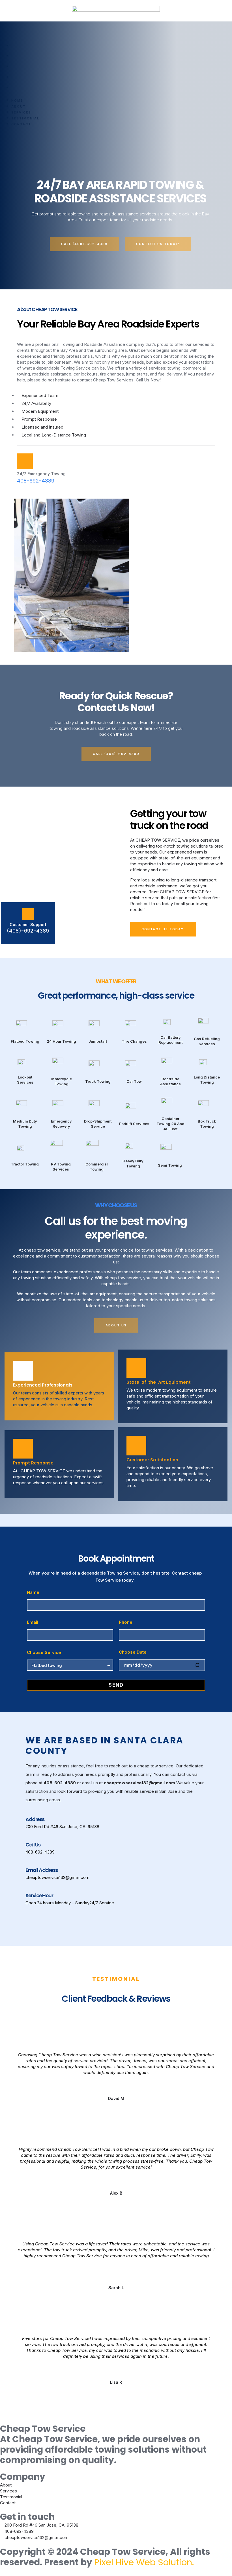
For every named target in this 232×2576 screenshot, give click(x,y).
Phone (126, 1622)
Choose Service (44, 1652)
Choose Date (133, 1652)
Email (33, 1622)
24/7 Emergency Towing (41, 474)
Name (33, 1592)
